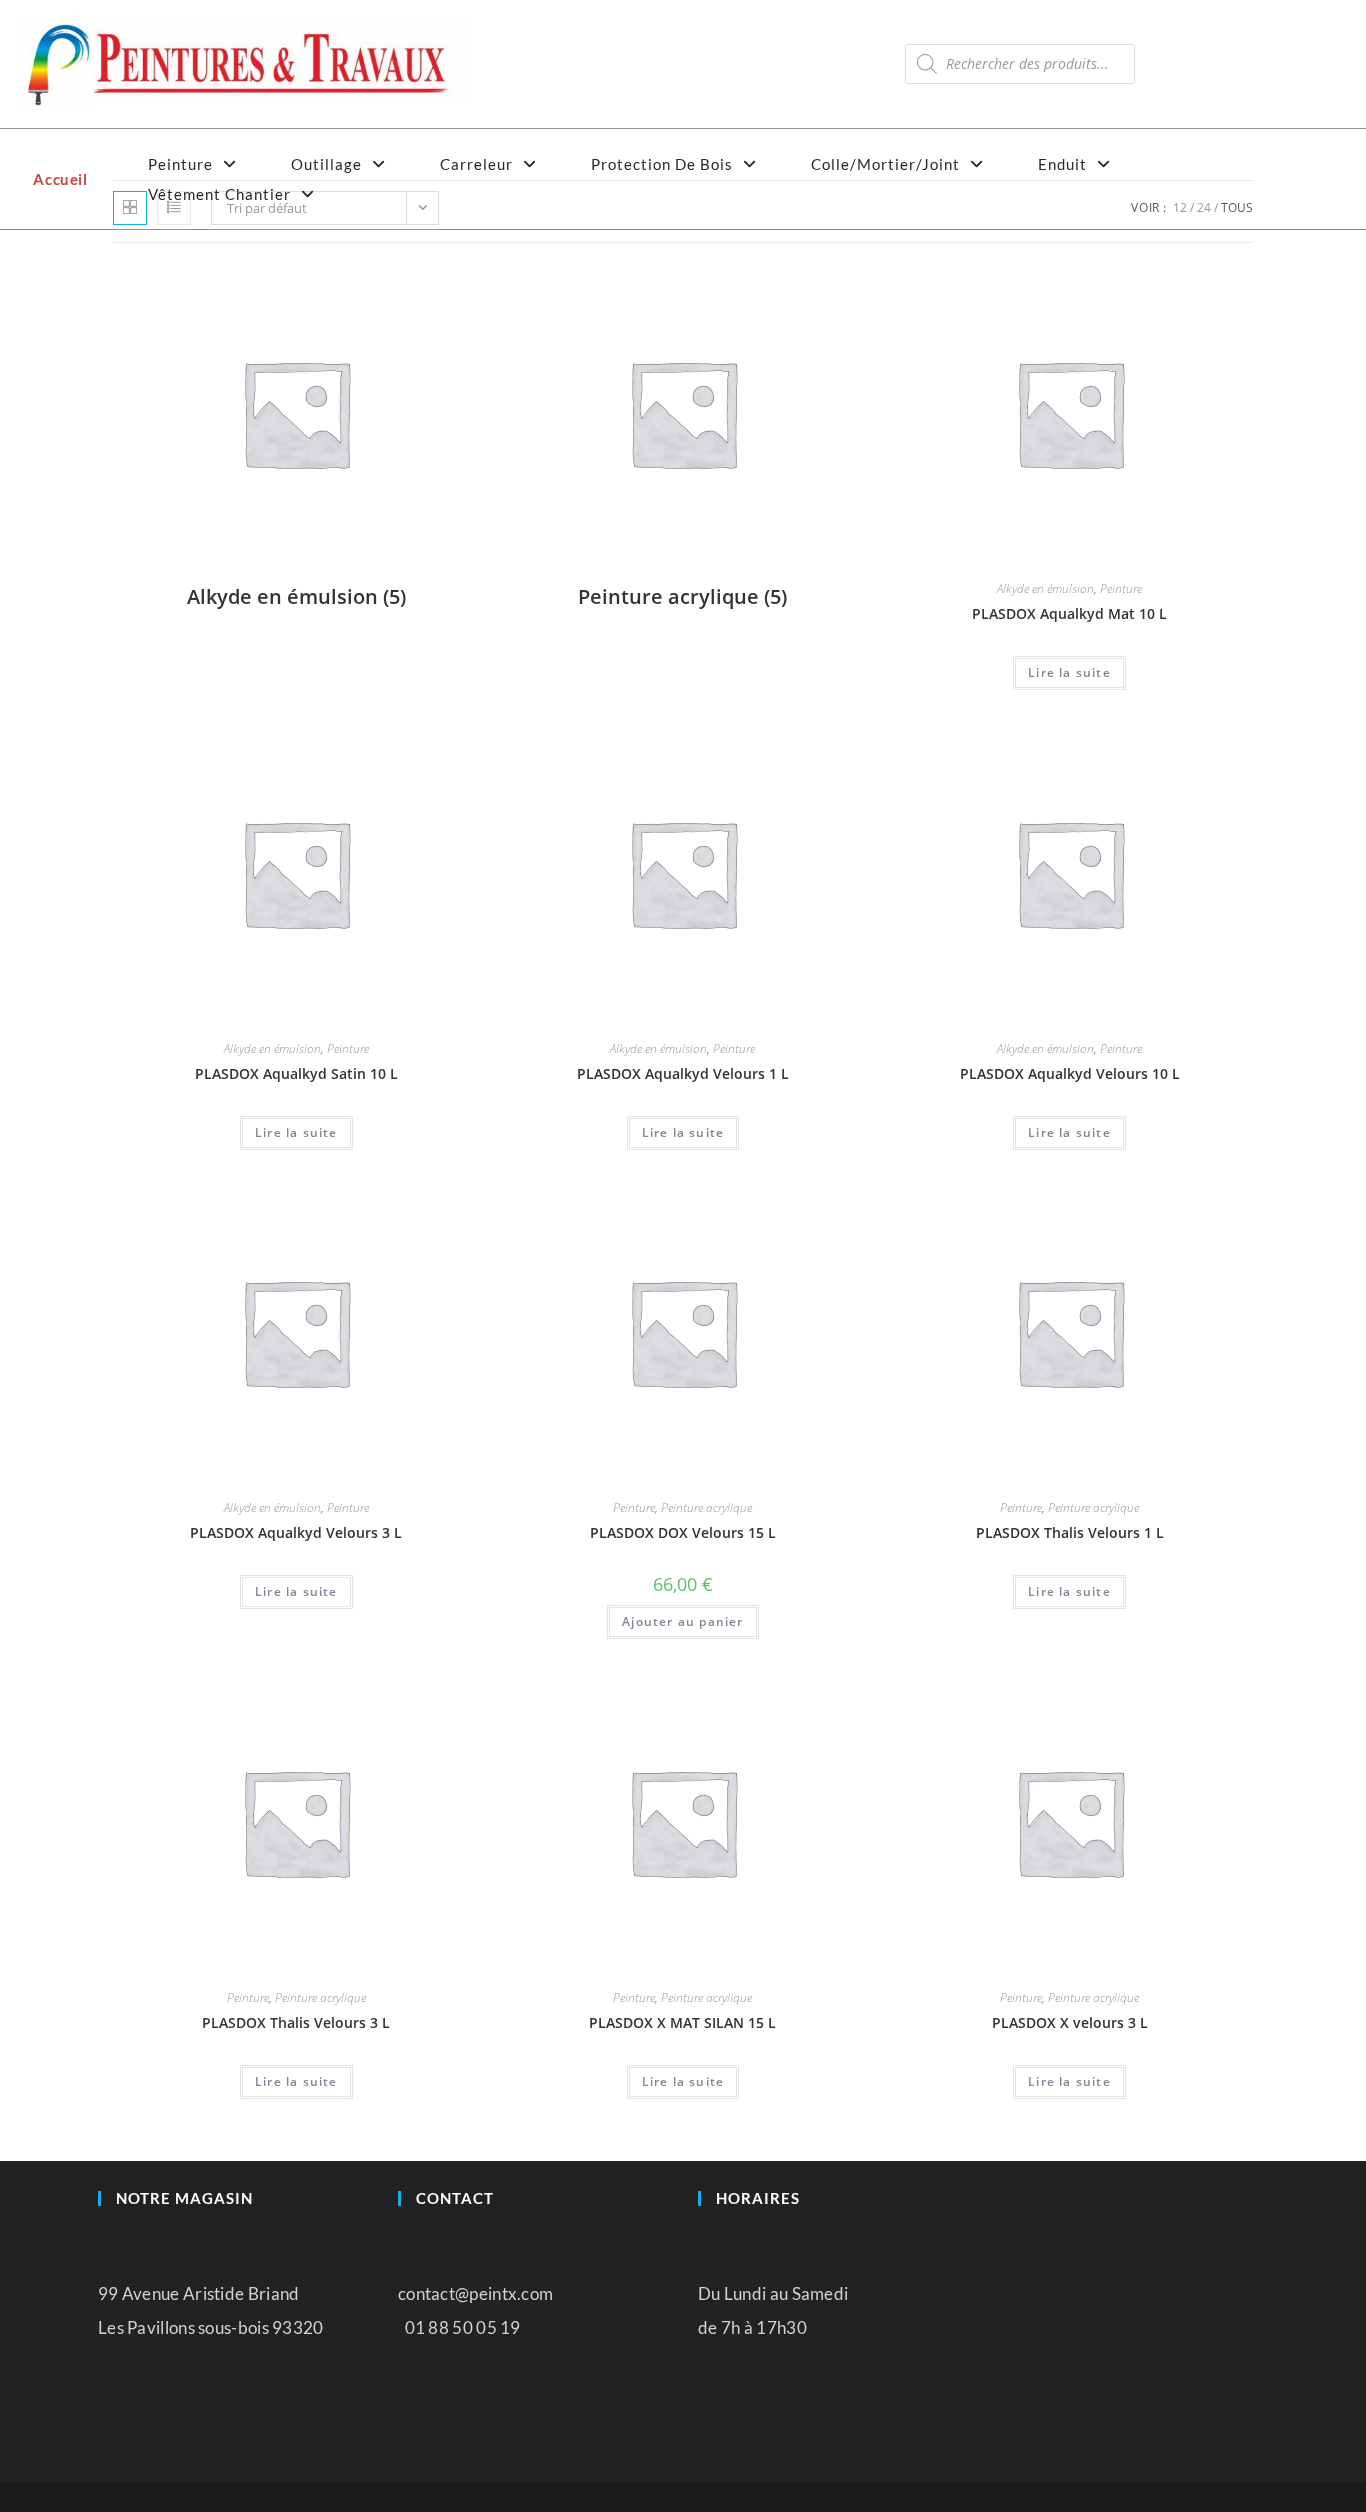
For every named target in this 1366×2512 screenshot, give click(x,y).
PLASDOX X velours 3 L (1070, 2022)
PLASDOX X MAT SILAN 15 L (682, 2022)
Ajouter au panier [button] (682, 1621)
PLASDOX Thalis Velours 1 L (1070, 1532)
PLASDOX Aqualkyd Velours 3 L (296, 1532)
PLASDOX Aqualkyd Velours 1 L (683, 1073)
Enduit (1064, 164)
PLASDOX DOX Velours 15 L (683, 1532)
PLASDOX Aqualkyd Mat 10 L (1069, 613)
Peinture (182, 164)
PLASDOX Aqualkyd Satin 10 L (296, 1073)
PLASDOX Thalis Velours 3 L (296, 2022)
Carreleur (478, 164)
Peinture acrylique (706, 1507)
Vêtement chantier (221, 194)
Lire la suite (1069, 672)
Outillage (328, 164)
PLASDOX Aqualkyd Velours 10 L (1070, 1073)
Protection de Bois (664, 164)
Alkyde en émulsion (1045, 588)
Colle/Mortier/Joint (887, 164)
